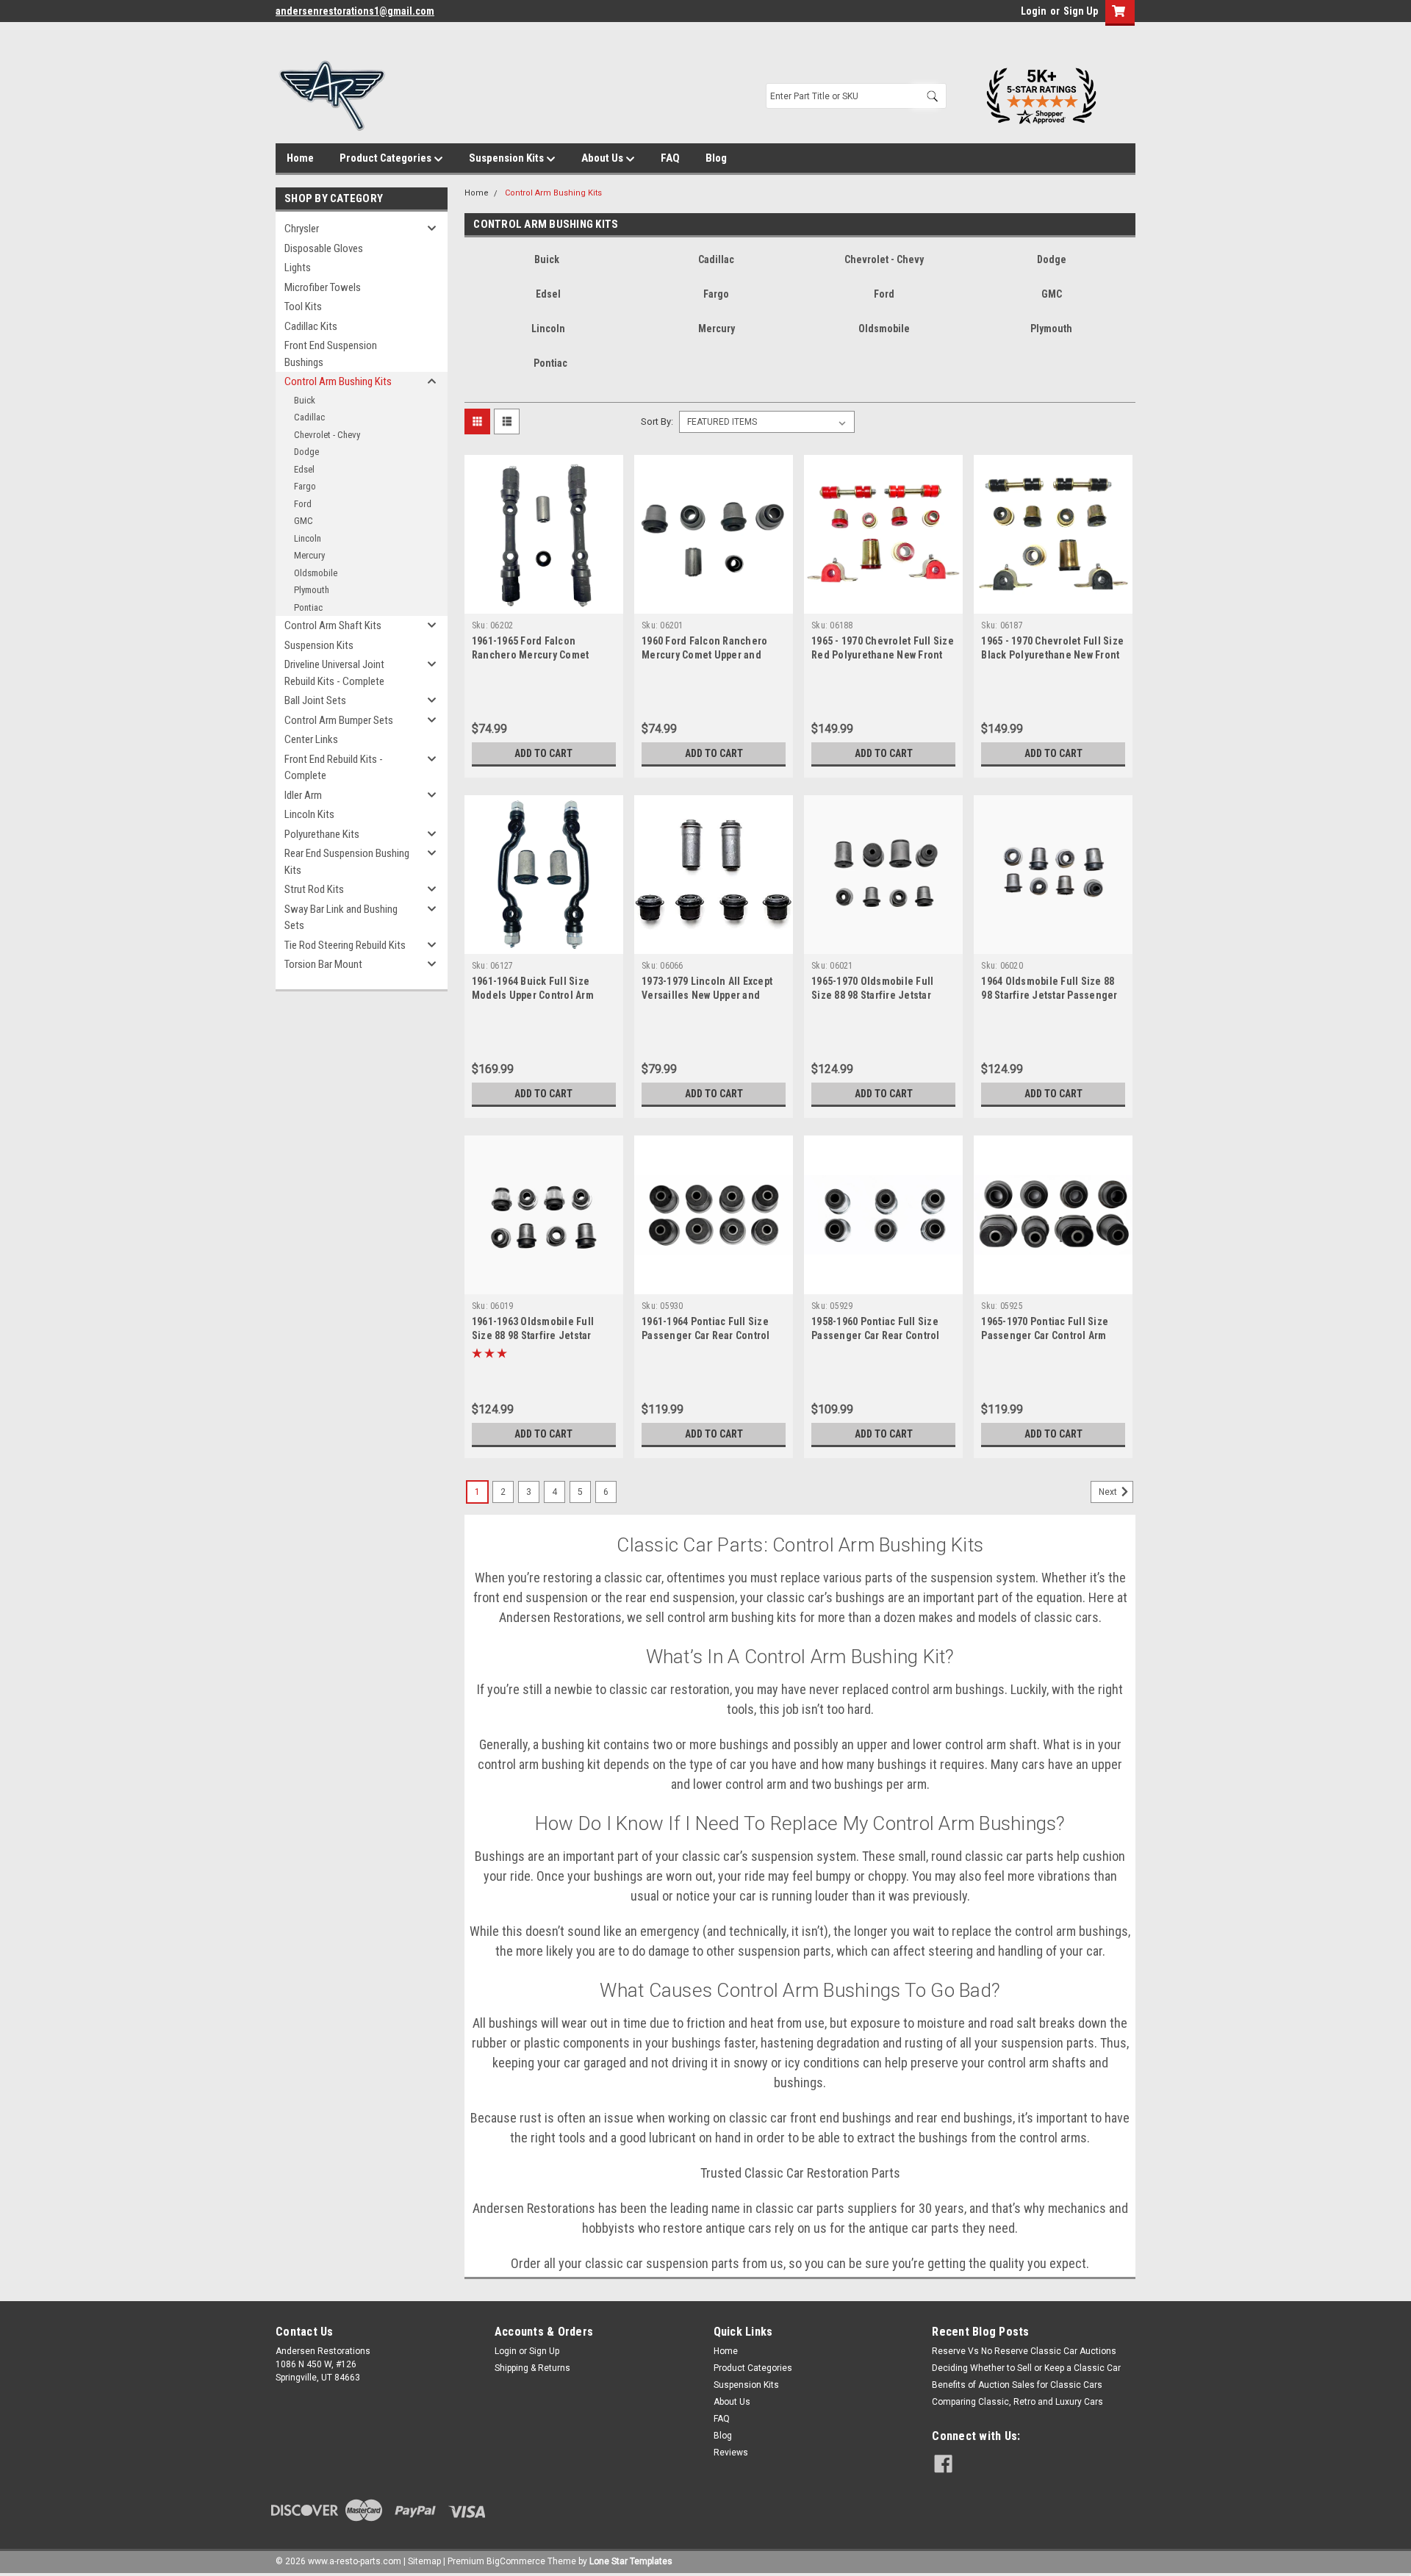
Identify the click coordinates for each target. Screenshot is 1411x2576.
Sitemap (424, 2561)
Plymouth (312, 590)
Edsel (304, 469)
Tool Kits (303, 306)
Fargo (305, 486)
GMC (304, 521)
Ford (303, 504)
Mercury (309, 555)
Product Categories (387, 158)
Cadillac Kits (311, 326)
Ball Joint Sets (315, 700)
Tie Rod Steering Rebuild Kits (345, 945)
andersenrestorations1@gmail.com (355, 11)
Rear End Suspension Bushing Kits (347, 862)
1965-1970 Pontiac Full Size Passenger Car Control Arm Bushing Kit (1045, 1335)
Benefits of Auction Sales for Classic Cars (1017, 2385)
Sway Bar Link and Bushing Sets (341, 918)
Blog (716, 158)
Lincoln (308, 538)
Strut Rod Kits (314, 889)
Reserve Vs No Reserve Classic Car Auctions (1024, 2351)
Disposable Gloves (324, 248)
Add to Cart (543, 753)
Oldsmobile (316, 573)
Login (1034, 11)
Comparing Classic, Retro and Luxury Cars (1017, 2402)
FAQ (670, 158)
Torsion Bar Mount (323, 964)
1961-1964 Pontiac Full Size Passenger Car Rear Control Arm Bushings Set (706, 1335)
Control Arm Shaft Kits (333, 625)
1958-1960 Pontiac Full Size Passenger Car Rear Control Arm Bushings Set (876, 1335)
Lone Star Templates (631, 2561)
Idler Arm (303, 795)
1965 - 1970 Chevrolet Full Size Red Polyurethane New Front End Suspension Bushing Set (883, 655)
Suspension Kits (507, 158)
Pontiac (308, 607)
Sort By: (657, 421)
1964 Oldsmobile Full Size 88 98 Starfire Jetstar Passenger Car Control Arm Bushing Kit (1049, 995)
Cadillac (309, 417)
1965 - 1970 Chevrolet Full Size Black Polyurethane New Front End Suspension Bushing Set (1052, 655)
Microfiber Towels (323, 287)
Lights (298, 268)
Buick (305, 400)
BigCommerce (516, 2561)
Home (300, 158)
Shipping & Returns (532, 2368)
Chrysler (302, 229)
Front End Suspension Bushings (331, 354)
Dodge (306, 452)
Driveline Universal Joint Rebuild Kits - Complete (334, 673)
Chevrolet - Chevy (327, 435)
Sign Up (1081, 11)
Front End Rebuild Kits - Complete (334, 768)
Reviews (731, 2453)
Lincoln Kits (309, 814)
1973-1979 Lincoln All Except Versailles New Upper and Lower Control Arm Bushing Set (713, 995)
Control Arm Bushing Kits (338, 381)
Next (1109, 1492)
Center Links (311, 739)
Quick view (544, 603)
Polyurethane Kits (322, 834)
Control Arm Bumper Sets (339, 720)
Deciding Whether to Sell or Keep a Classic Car (1026, 2368)
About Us (603, 158)
